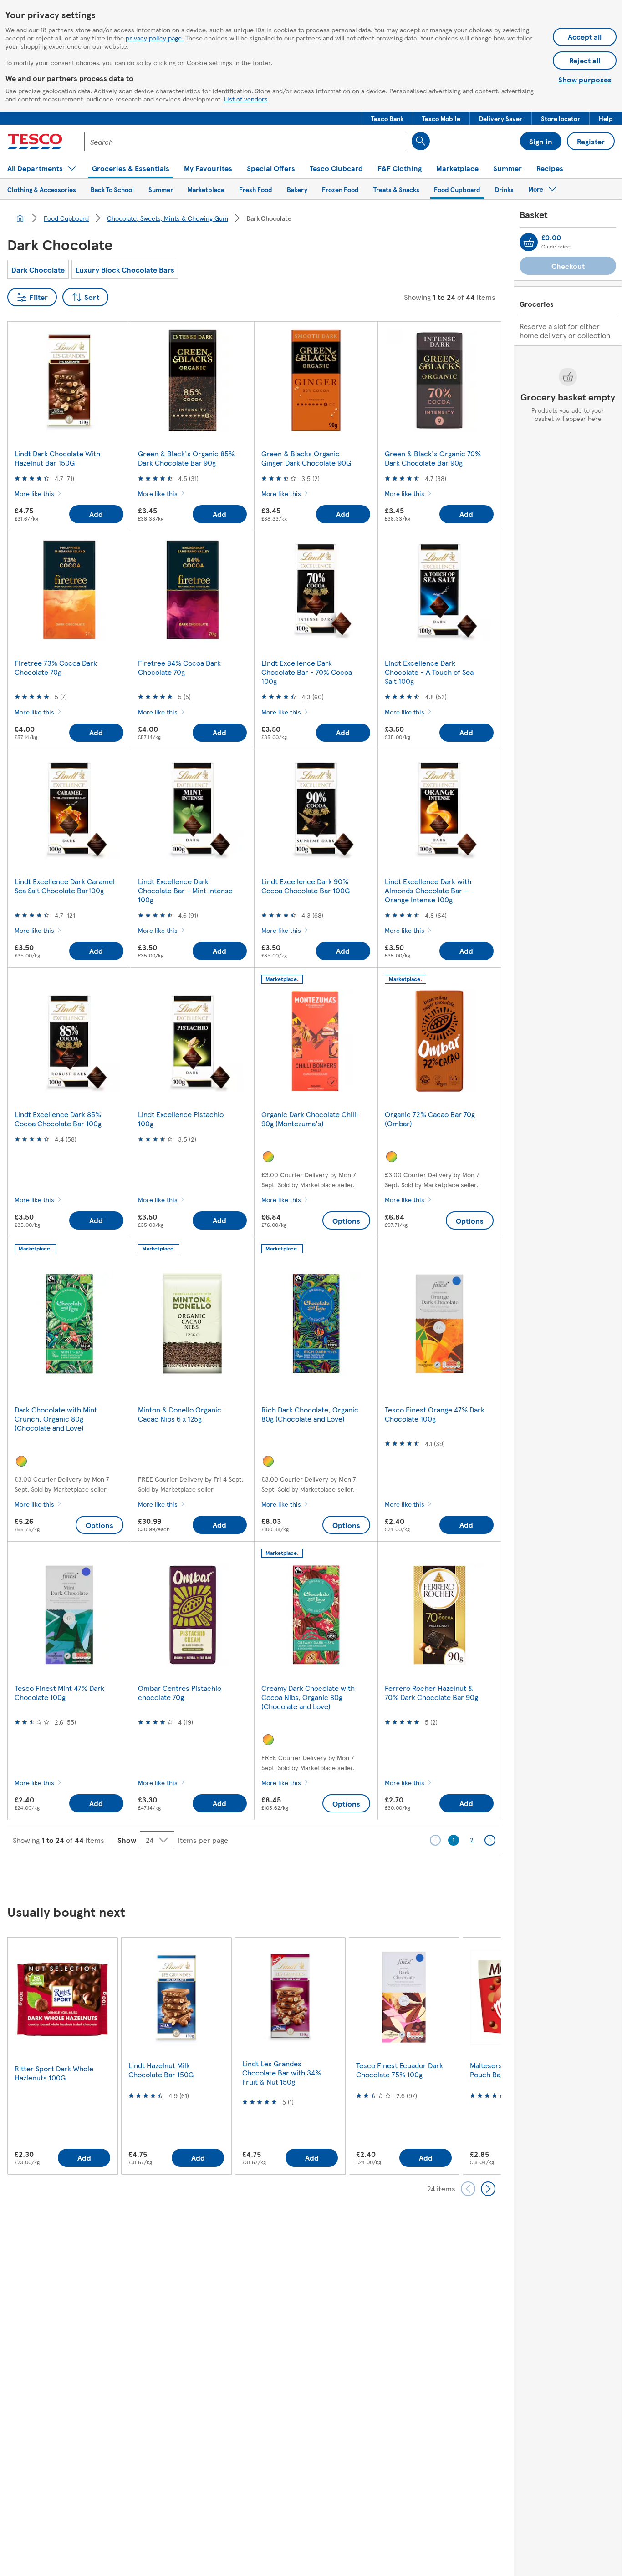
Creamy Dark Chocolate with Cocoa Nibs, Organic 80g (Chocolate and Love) (308, 1697)
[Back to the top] (316, 1876)
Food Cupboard (66, 218)
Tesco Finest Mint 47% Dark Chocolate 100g (59, 1693)
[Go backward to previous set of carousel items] (468, 2189)
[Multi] (268, 1157)
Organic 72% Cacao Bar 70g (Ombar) (430, 1119)
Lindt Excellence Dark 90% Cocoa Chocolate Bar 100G (306, 886)
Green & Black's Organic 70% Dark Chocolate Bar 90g (433, 458)
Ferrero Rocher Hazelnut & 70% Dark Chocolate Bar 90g (431, 1693)
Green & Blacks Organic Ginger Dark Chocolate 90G (306, 458)
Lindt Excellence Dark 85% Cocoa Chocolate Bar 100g (58, 1119)
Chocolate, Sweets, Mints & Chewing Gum (168, 218)
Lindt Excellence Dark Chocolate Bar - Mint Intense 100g (185, 890)
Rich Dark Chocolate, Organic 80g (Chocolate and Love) (310, 1414)
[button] (387, 118)
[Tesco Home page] (35, 142)
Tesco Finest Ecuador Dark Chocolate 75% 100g (400, 2070)
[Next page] (490, 1840)
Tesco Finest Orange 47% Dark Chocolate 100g (435, 1414)
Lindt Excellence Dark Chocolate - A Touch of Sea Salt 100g (429, 672)
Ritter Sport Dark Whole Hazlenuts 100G (54, 2073)
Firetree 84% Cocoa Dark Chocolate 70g (179, 667)
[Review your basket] (529, 242)
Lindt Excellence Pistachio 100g (181, 1119)
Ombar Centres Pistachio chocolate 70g (180, 1693)
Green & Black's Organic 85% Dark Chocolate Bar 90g (186, 458)
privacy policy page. (155, 38)
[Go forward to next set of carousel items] (488, 2189)
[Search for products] (421, 141)
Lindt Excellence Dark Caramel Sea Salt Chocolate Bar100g (65, 886)
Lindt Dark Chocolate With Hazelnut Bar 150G (57, 458)
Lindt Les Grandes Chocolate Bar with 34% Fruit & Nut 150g (282, 2072)
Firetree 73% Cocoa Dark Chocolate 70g (56, 667)
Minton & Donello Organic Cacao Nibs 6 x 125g (180, 1414)
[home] (20, 218)
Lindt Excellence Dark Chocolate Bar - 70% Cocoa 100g (307, 672)
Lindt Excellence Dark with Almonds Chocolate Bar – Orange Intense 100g (428, 890)
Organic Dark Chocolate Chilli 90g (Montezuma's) (310, 1119)
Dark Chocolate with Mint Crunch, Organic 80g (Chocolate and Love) (56, 1419)
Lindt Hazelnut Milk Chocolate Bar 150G (161, 2070)
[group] (62, 2056)
